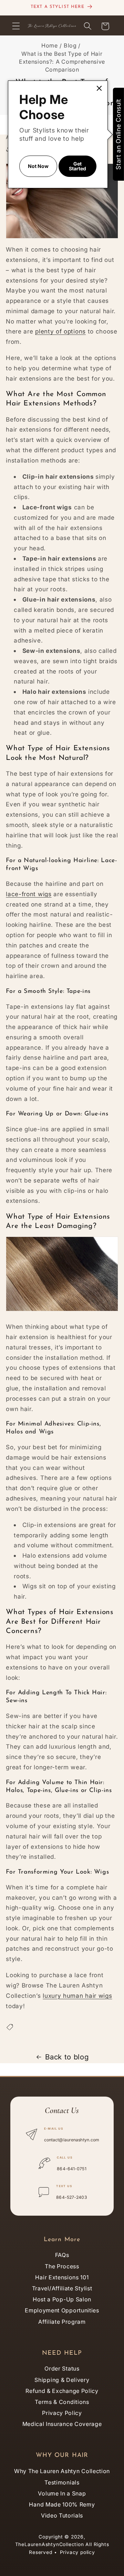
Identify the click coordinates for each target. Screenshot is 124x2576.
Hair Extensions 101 (62, 2277)
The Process (62, 2266)
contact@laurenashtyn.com (72, 2140)
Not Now (38, 166)
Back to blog (67, 2057)
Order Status (62, 2368)
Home (50, 45)
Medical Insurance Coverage (62, 2424)
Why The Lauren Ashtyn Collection (62, 2471)
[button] (16, 26)
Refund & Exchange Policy (62, 2391)
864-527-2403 (71, 2197)
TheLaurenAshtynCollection (50, 2544)
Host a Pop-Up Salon (62, 2299)
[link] (99, 88)
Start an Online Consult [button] (118, 134)
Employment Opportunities (62, 2310)
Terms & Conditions (62, 2402)
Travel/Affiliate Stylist (62, 2288)
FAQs (62, 2255)
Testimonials (62, 2482)
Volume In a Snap (62, 2493)
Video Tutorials (62, 2515)
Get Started (77, 166)
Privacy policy (77, 2552)
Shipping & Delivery (62, 2380)
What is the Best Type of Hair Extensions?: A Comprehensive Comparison (62, 62)
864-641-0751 (71, 2169)
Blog (70, 45)
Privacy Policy (62, 2413)
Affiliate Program (62, 2322)
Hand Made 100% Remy (62, 2504)
